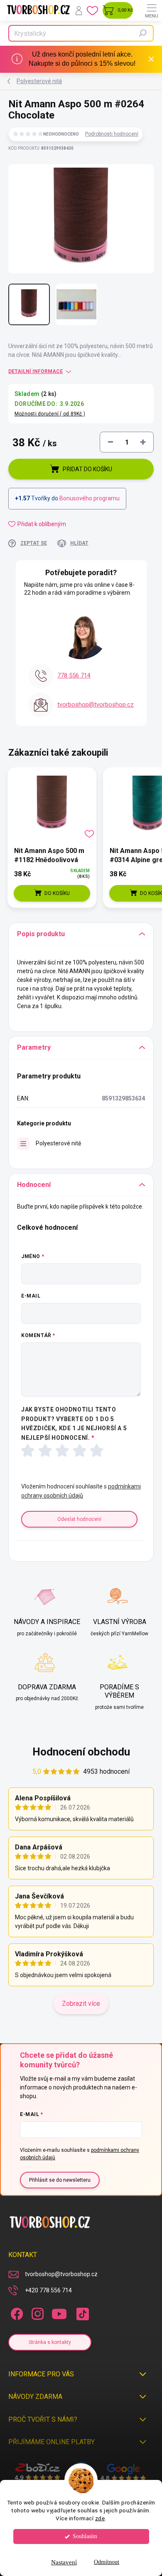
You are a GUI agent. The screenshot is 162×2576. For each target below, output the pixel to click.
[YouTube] (59, 2313)
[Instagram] (36, 2313)
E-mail (31, 1296)
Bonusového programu (90, 498)
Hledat (143, 33)
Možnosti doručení (50, 414)
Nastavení (64, 2562)
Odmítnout (107, 2562)
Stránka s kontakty (50, 2342)
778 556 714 (74, 675)
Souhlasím (85, 2536)
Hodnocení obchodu (81, 1752)
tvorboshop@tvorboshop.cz (96, 705)
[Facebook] (16, 2313)
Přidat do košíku (87, 469)
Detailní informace (36, 371)
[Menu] (152, 10)
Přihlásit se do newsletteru (60, 2180)
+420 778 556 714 (48, 2290)
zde (100, 2518)
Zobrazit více (81, 2004)
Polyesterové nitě (58, 1143)
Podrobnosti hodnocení (112, 134)
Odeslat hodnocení (79, 1519)
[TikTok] (81, 2313)
